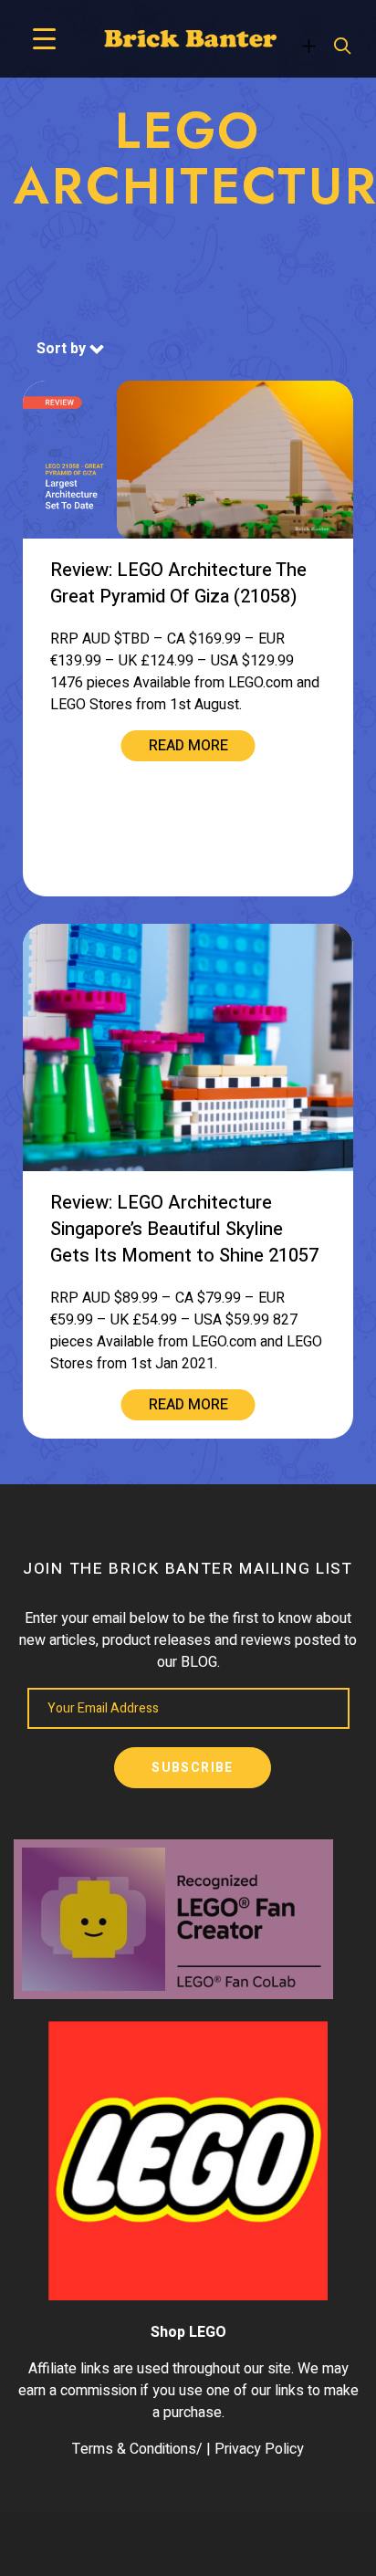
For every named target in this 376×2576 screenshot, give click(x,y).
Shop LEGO (188, 2332)
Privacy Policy (259, 2449)
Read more (188, 746)
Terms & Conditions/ (137, 2449)
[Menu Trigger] (44, 39)
